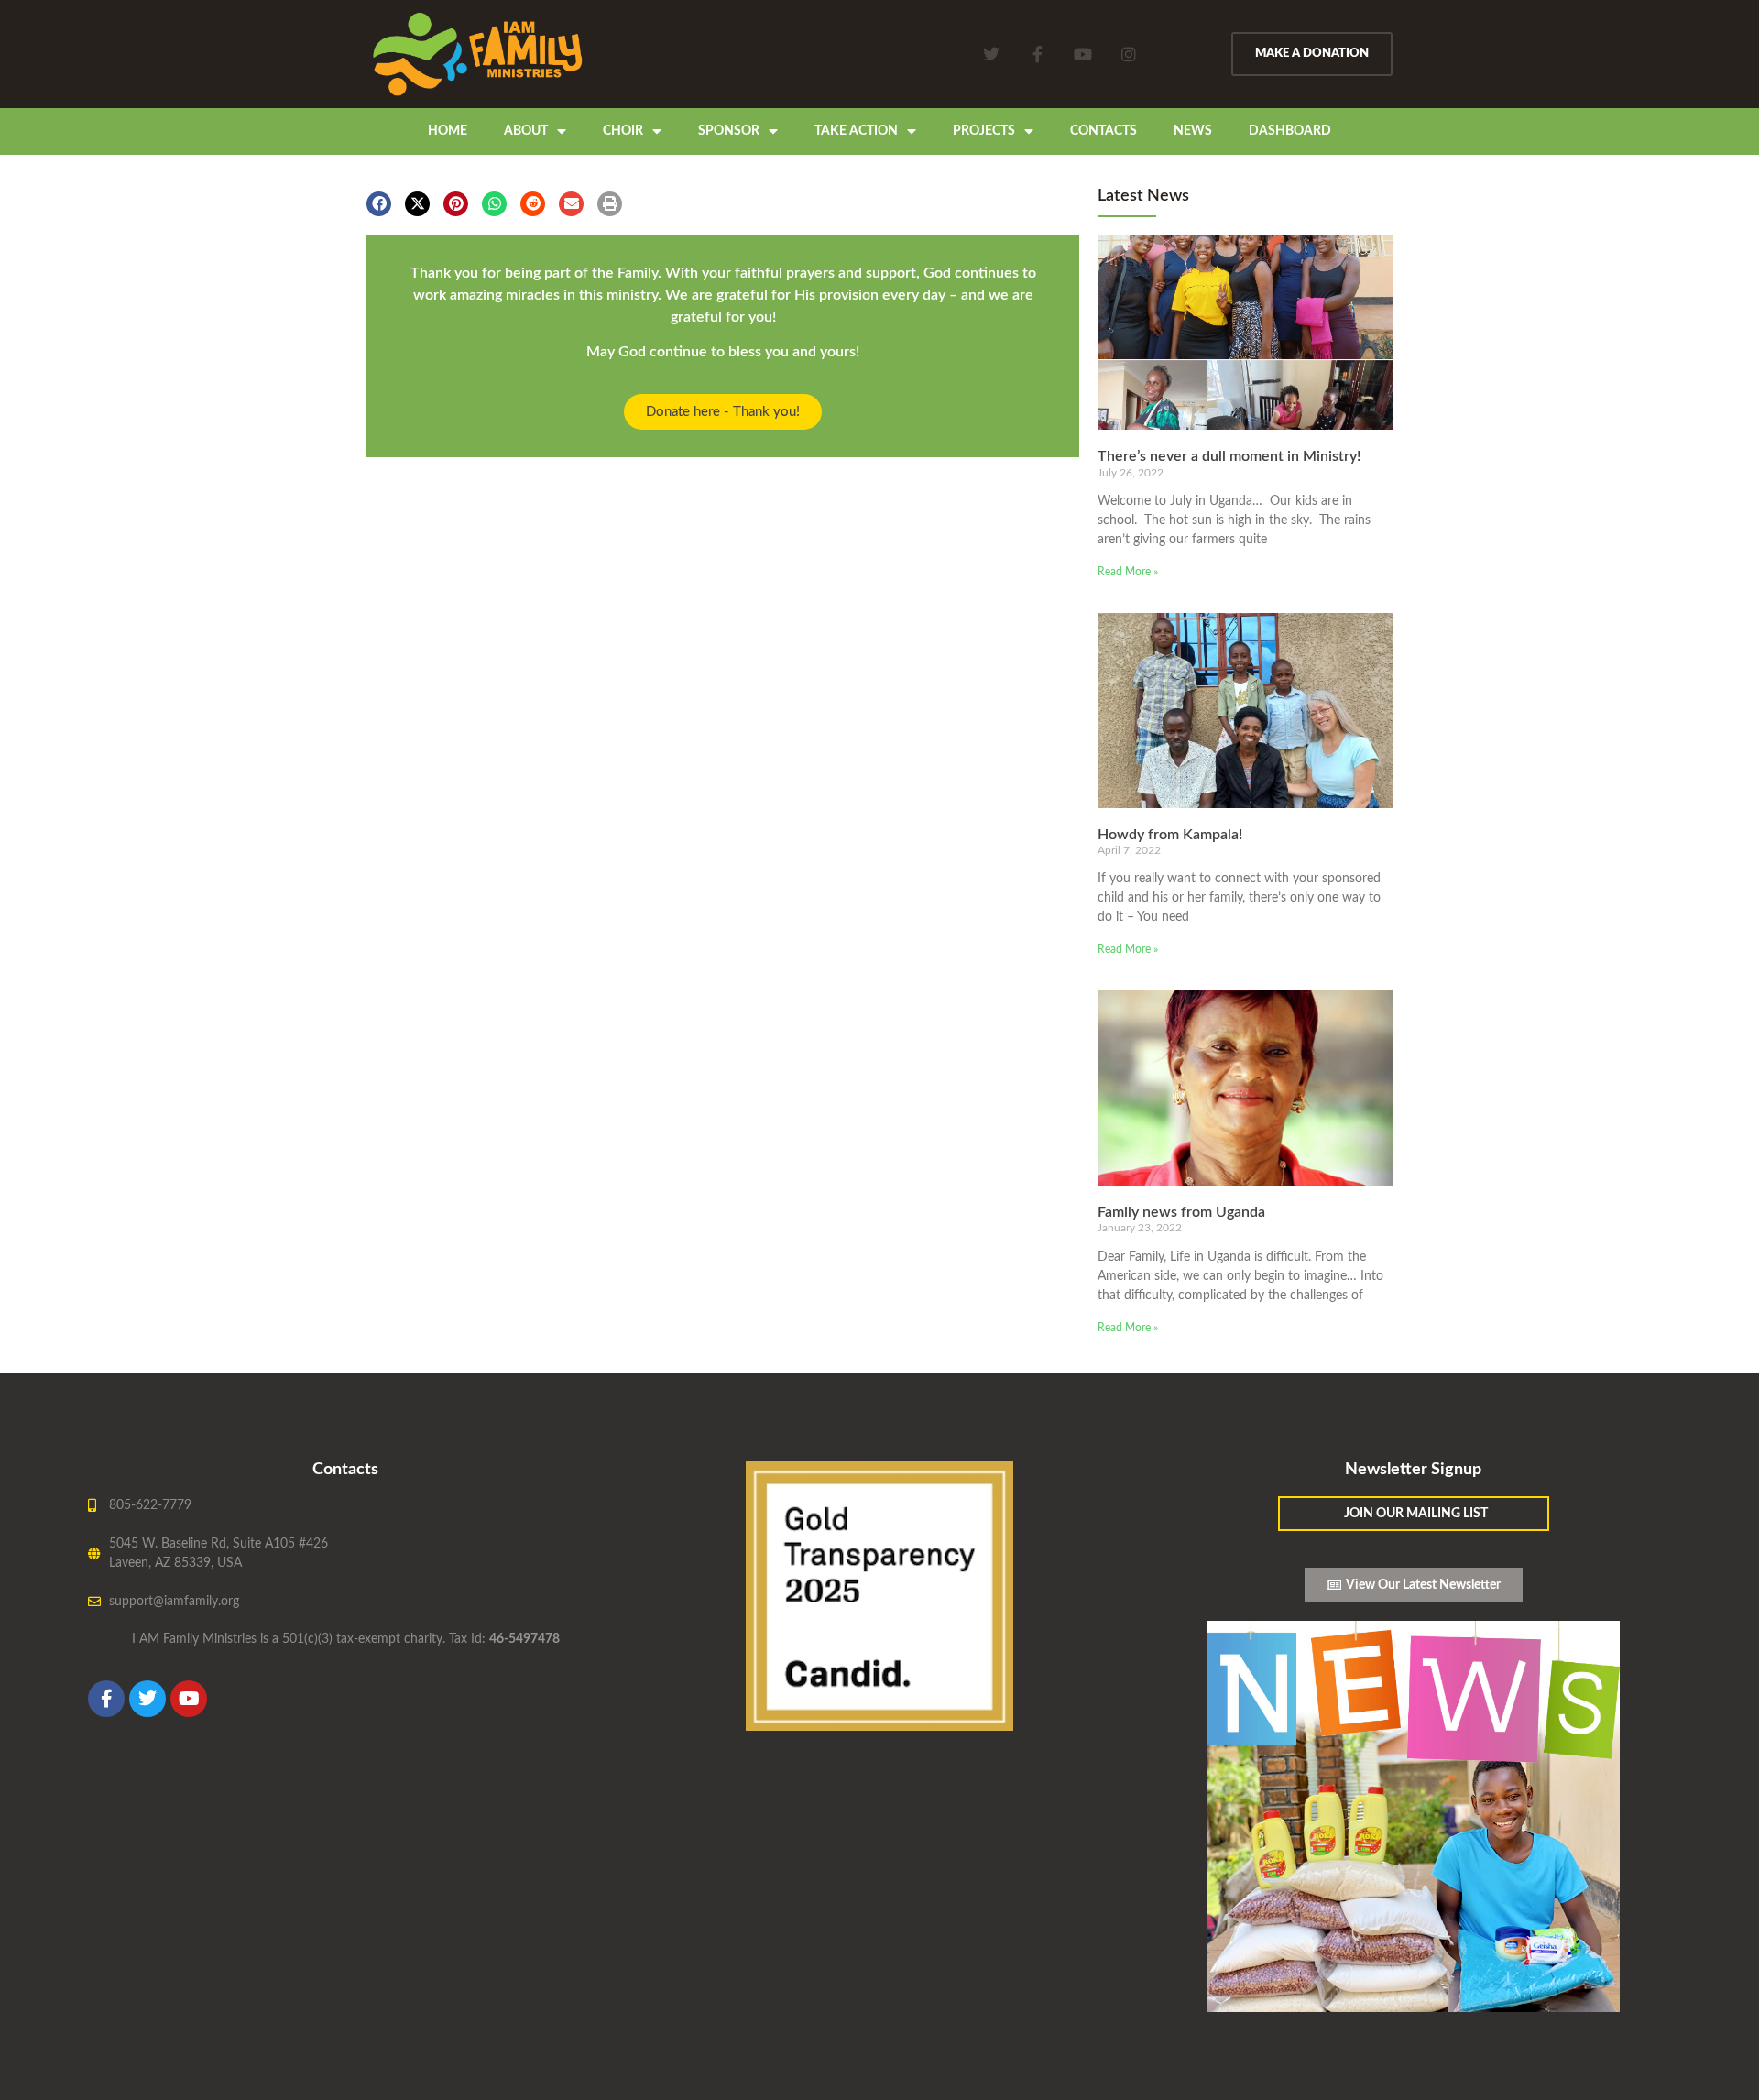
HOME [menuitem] (448, 131)
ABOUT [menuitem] (526, 131)
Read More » (1128, 572)
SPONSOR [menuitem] (729, 131)
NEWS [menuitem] (1193, 131)
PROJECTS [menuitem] (984, 131)
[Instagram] (1129, 54)
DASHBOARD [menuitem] (1290, 131)
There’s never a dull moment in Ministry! (1229, 456)
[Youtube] (1083, 54)
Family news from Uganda (1181, 1212)
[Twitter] (991, 54)
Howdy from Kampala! (1170, 835)
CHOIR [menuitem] (623, 131)
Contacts (345, 1470)
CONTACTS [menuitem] (1103, 131)
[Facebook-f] (1037, 54)
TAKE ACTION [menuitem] (856, 131)
